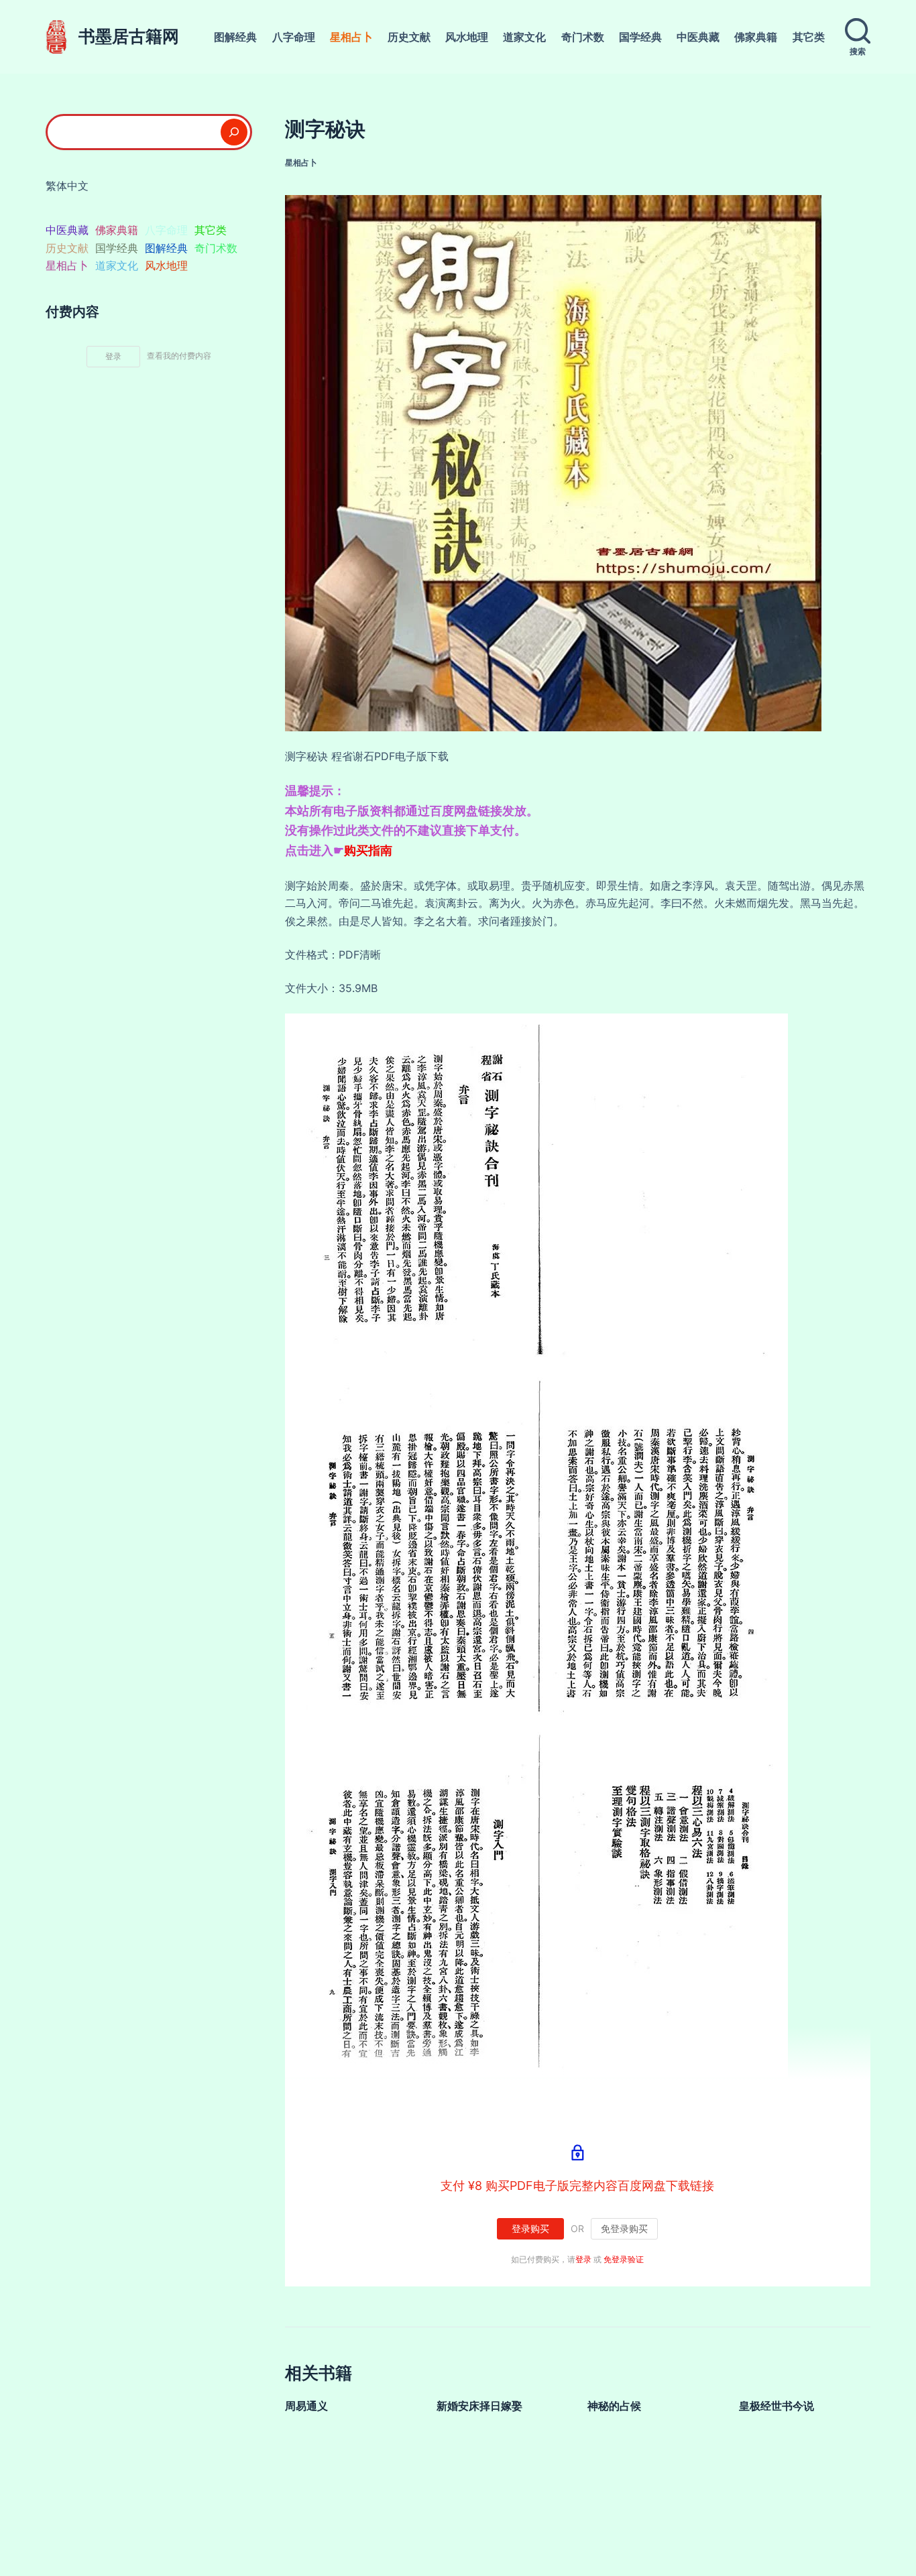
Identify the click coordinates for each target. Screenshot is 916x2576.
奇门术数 (583, 37)
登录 (583, 2259)
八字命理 (294, 37)
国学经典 (640, 37)
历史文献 (409, 37)
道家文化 (524, 37)
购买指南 (368, 850)
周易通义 (306, 2406)
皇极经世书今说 (777, 2406)
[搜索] (234, 132)
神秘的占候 (614, 2406)
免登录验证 (624, 2259)
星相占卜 (351, 37)
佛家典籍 (756, 37)
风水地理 (467, 37)
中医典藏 (698, 37)
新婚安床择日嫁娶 (479, 2406)
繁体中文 (67, 186)
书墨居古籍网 (129, 36)
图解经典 (235, 37)
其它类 (809, 37)
